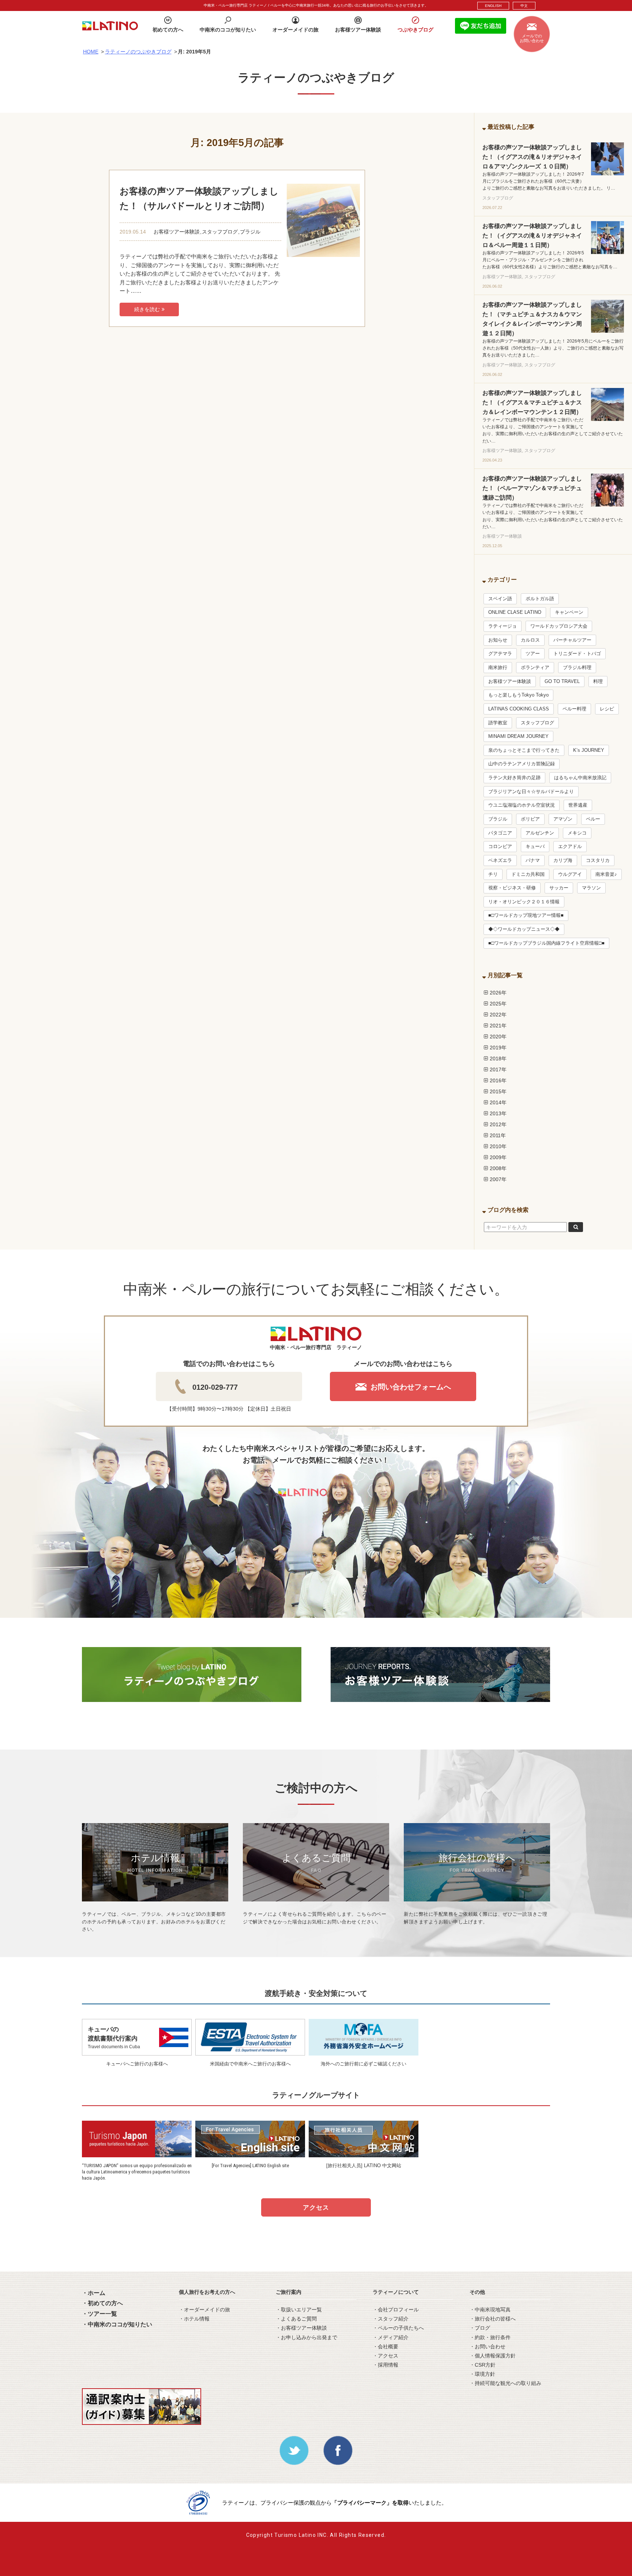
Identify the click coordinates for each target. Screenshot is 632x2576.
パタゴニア (500, 833)
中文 (524, 6)
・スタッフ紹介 (391, 2319)
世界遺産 (578, 805)
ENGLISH (493, 6)
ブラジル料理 (577, 668)
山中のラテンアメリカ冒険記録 (522, 764)
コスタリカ (598, 860)
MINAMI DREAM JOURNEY (518, 736)
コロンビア (500, 847)
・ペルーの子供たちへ (398, 2328)
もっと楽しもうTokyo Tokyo (518, 695)
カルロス (530, 640)
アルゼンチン (540, 833)
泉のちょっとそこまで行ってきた (524, 750)
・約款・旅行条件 (490, 2337)
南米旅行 (498, 668)
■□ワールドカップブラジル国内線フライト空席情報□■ (546, 943)
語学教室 (498, 723)
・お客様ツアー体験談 (301, 2328)
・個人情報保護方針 (493, 2356)
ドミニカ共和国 (528, 874)
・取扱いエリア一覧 (299, 2310)
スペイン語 (500, 599)
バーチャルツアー (572, 640)
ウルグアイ (570, 874)
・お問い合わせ (488, 2347)
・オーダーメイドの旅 (204, 2310)
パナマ (533, 860)
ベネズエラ (500, 860)
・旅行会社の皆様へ (493, 2319)
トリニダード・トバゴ (577, 654)
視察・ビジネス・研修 (512, 888)
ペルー (593, 819)
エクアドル (570, 847)
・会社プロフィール (396, 2310)
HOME (91, 52)
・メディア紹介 (391, 2337)
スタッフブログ (220, 232)
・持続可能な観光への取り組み (505, 2383)
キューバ (535, 847)
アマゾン (563, 819)
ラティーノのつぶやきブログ (138, 52)
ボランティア (535, 668)
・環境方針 (482, 2374)
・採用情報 (385, 2365)
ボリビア (530, 819)
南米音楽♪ (606, 874)
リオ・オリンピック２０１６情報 (524, 902)
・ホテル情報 (194, 2319)
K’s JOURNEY (589, 750)
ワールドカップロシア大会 (559, 626)
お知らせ (498, 640)
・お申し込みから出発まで (306, 2337)
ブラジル (250, 232)
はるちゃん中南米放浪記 (580, 778)
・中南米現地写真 (490, 2310)
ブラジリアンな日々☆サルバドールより (531, 792)
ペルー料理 (574, 709)
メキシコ (577, 833)
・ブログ (480, 2328)
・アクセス (385, 2356)
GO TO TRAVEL (562, 682)
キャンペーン (569, 612)
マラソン (591, 888)
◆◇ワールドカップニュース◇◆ (524, 929)
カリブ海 (563, 860)
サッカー (559, 888)
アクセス (316, 2208)
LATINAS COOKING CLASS (519, 709)
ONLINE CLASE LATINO (515, 612)
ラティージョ (503, 626)
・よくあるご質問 (296, 2319)
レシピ (607, 709)
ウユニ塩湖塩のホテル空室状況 (522, 805)
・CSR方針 (483, 2365)
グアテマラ (500, 654)
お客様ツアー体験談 (177, 232)
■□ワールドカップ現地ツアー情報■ (526, 915)
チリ (493, 874)
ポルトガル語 (540, 599)
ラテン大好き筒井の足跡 (514, 778)
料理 (598, 682)
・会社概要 (385, 2347)
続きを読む (147, 309)
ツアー (533, 654)
